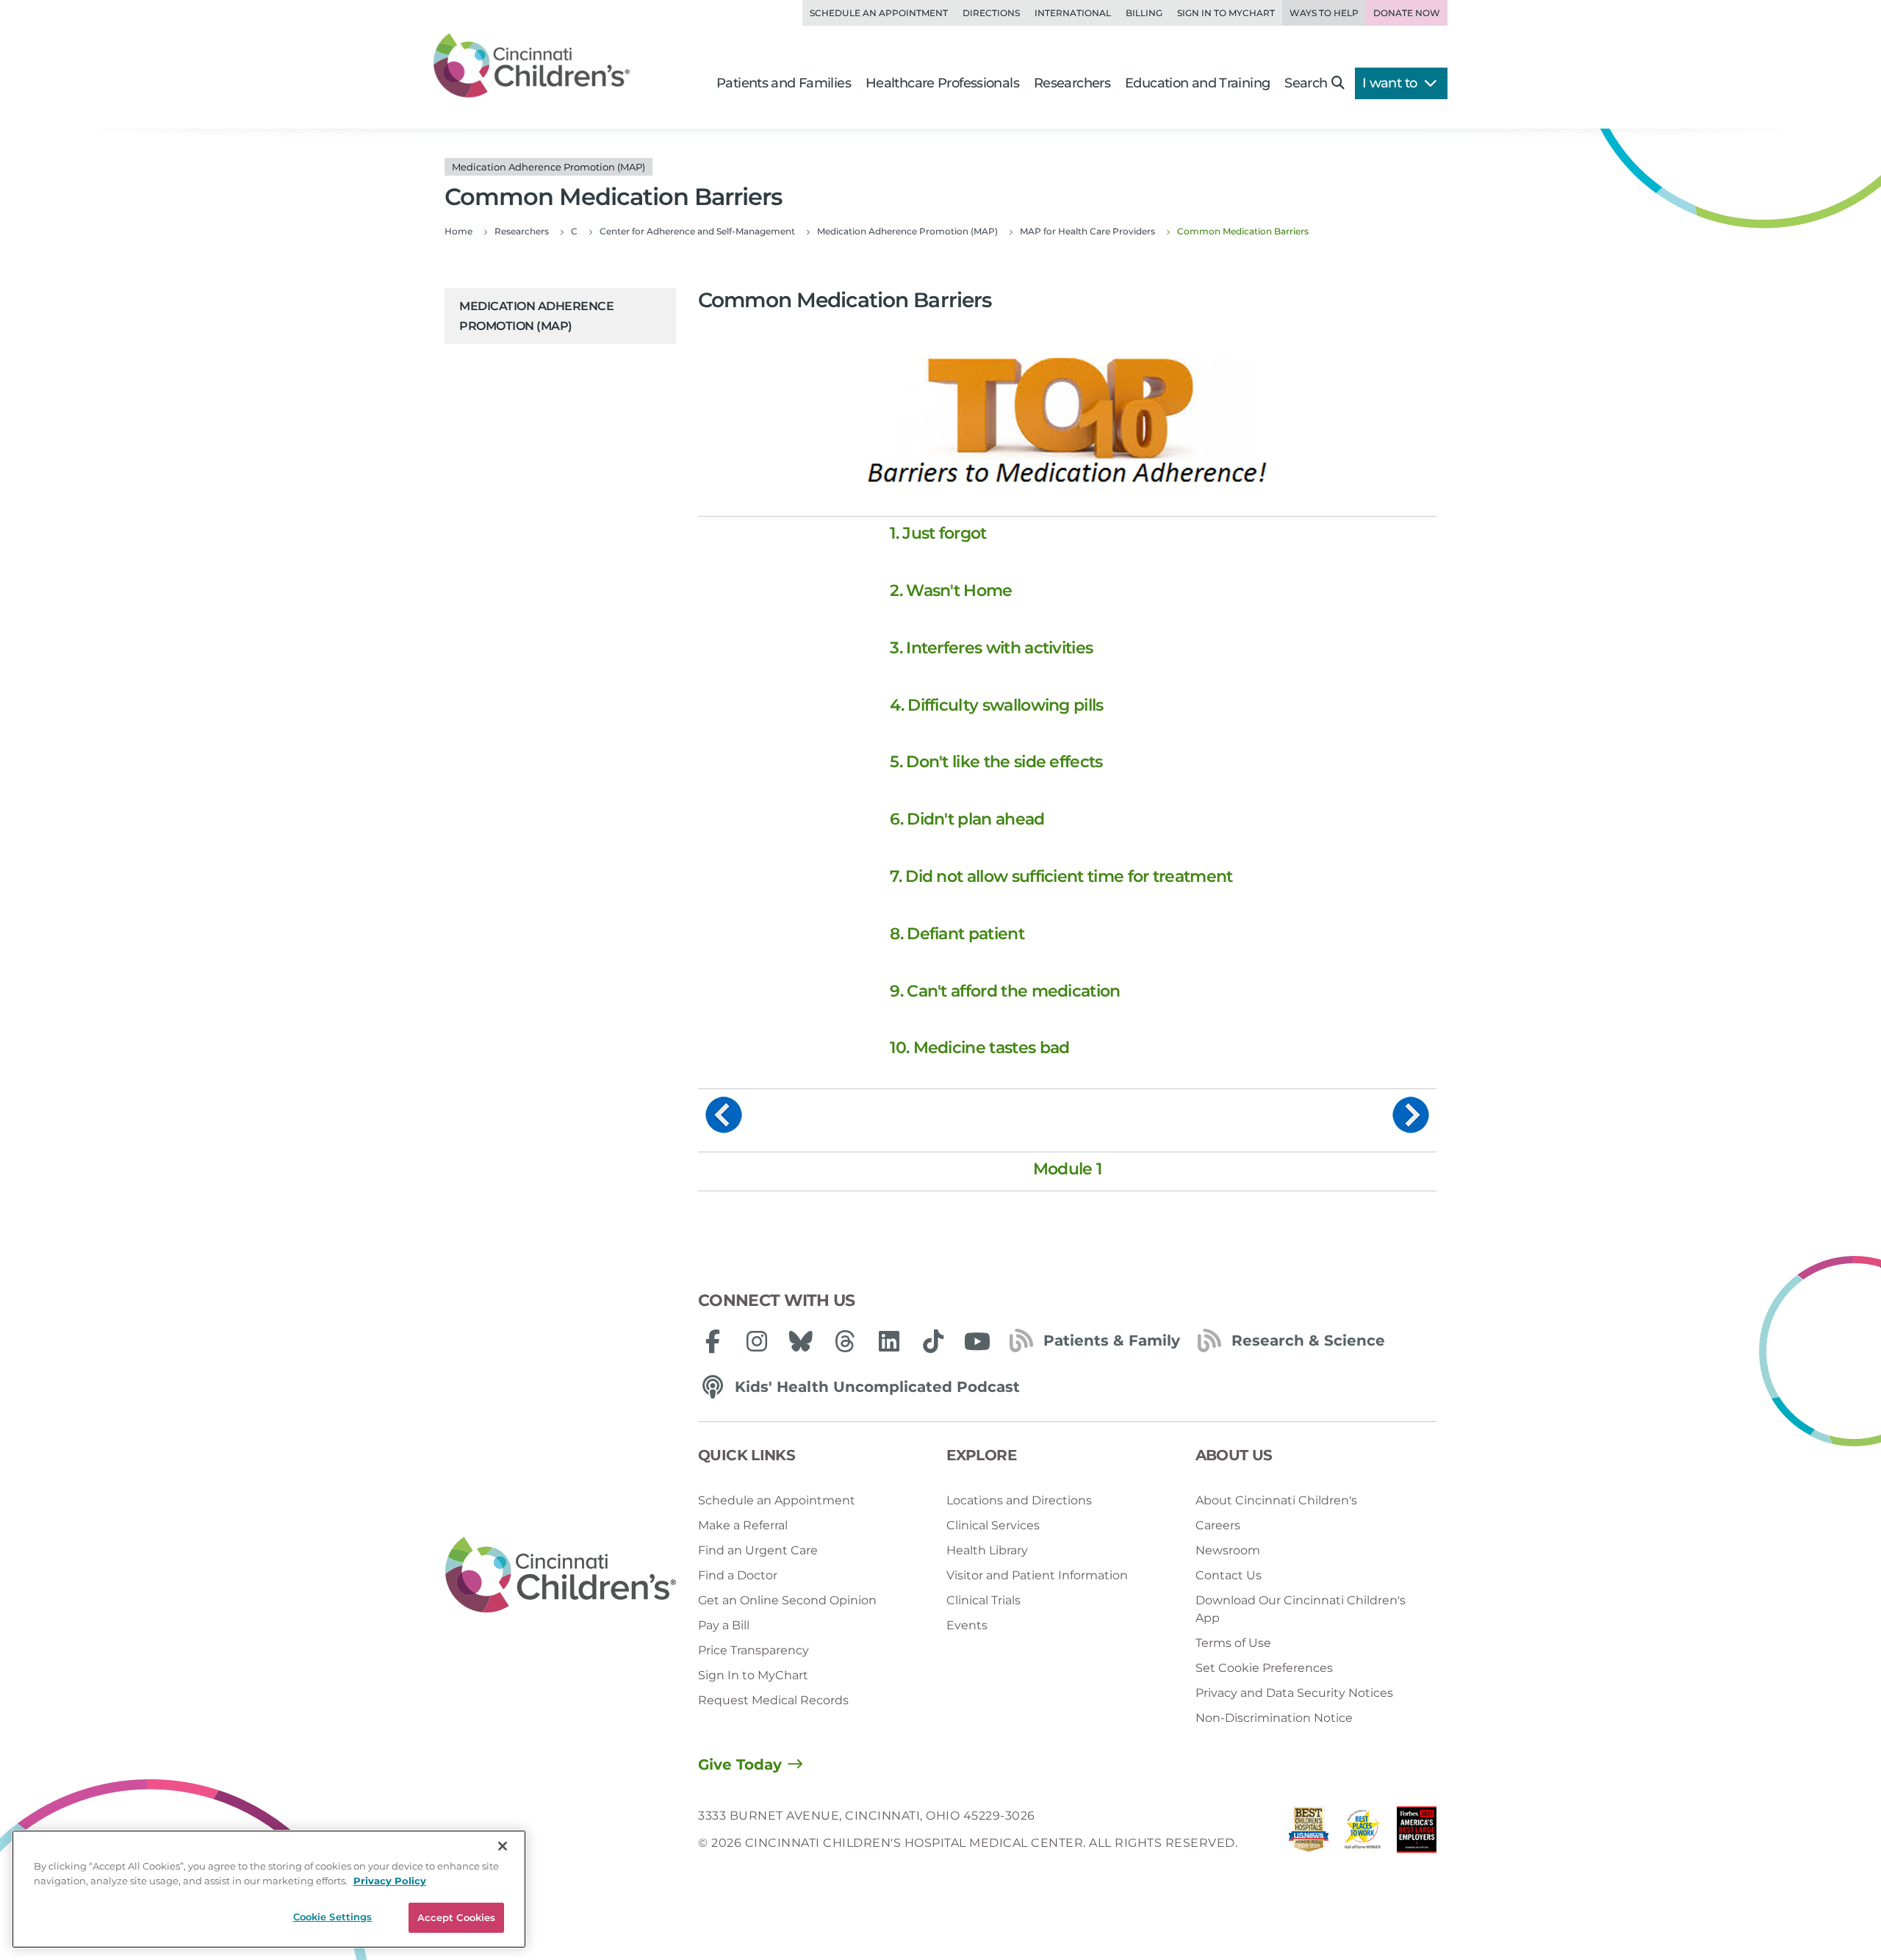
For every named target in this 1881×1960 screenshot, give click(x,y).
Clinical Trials (983, 1600)
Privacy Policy (390, 1881)
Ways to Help (1324, 13)
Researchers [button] (1072, 83)
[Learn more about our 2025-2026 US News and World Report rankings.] (1309, 1833)
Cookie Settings (333, 1917)
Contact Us (1229, 1575)
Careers (1218, 1525)
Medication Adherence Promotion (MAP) (536, 316)
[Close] (503, 1846)
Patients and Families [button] (784, 83)
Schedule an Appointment (879, 13)
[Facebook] (713, 1341)
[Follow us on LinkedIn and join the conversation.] (889, 1341)
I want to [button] (1391, 83)
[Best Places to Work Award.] (1363, 1833)
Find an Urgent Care (758, 1550)
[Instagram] (757, 1341)
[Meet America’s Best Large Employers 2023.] (1417, 1833)
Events (967, 1625)
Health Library (987, 1550)
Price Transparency (754, 1650)
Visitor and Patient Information (1037, 1575)
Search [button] (1306, 83)
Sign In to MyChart (753, 1675)
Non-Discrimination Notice (1274, 1718)
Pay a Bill (724, 1625)
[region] (269, 1889)
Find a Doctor (738, 1575)
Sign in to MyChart (1226, 13)
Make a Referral (743, 1525)
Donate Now (1407, 13)
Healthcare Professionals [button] (942, 83)
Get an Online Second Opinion (787, 1600)
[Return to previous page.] (724, 1114)
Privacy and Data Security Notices (1294, 1693)
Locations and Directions (1019, 1500)
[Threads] (845, 1341)
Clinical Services (993, 1525)
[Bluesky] (801, 1341)
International (1073, 13)
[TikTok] (933, 1341)
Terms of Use (1233, 1643)
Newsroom (1228, 1550)
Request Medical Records (773, 1700)
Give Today (740, 1765)
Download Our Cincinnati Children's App (1301, 1609)
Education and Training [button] (1197, 83)
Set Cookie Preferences (1264, 1668)
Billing (1144, 13)
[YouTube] (977, 1341)
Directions (991, 13)
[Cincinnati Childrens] (561, 1576)
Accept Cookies (457, 1917)
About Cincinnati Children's (1276, 1500)
